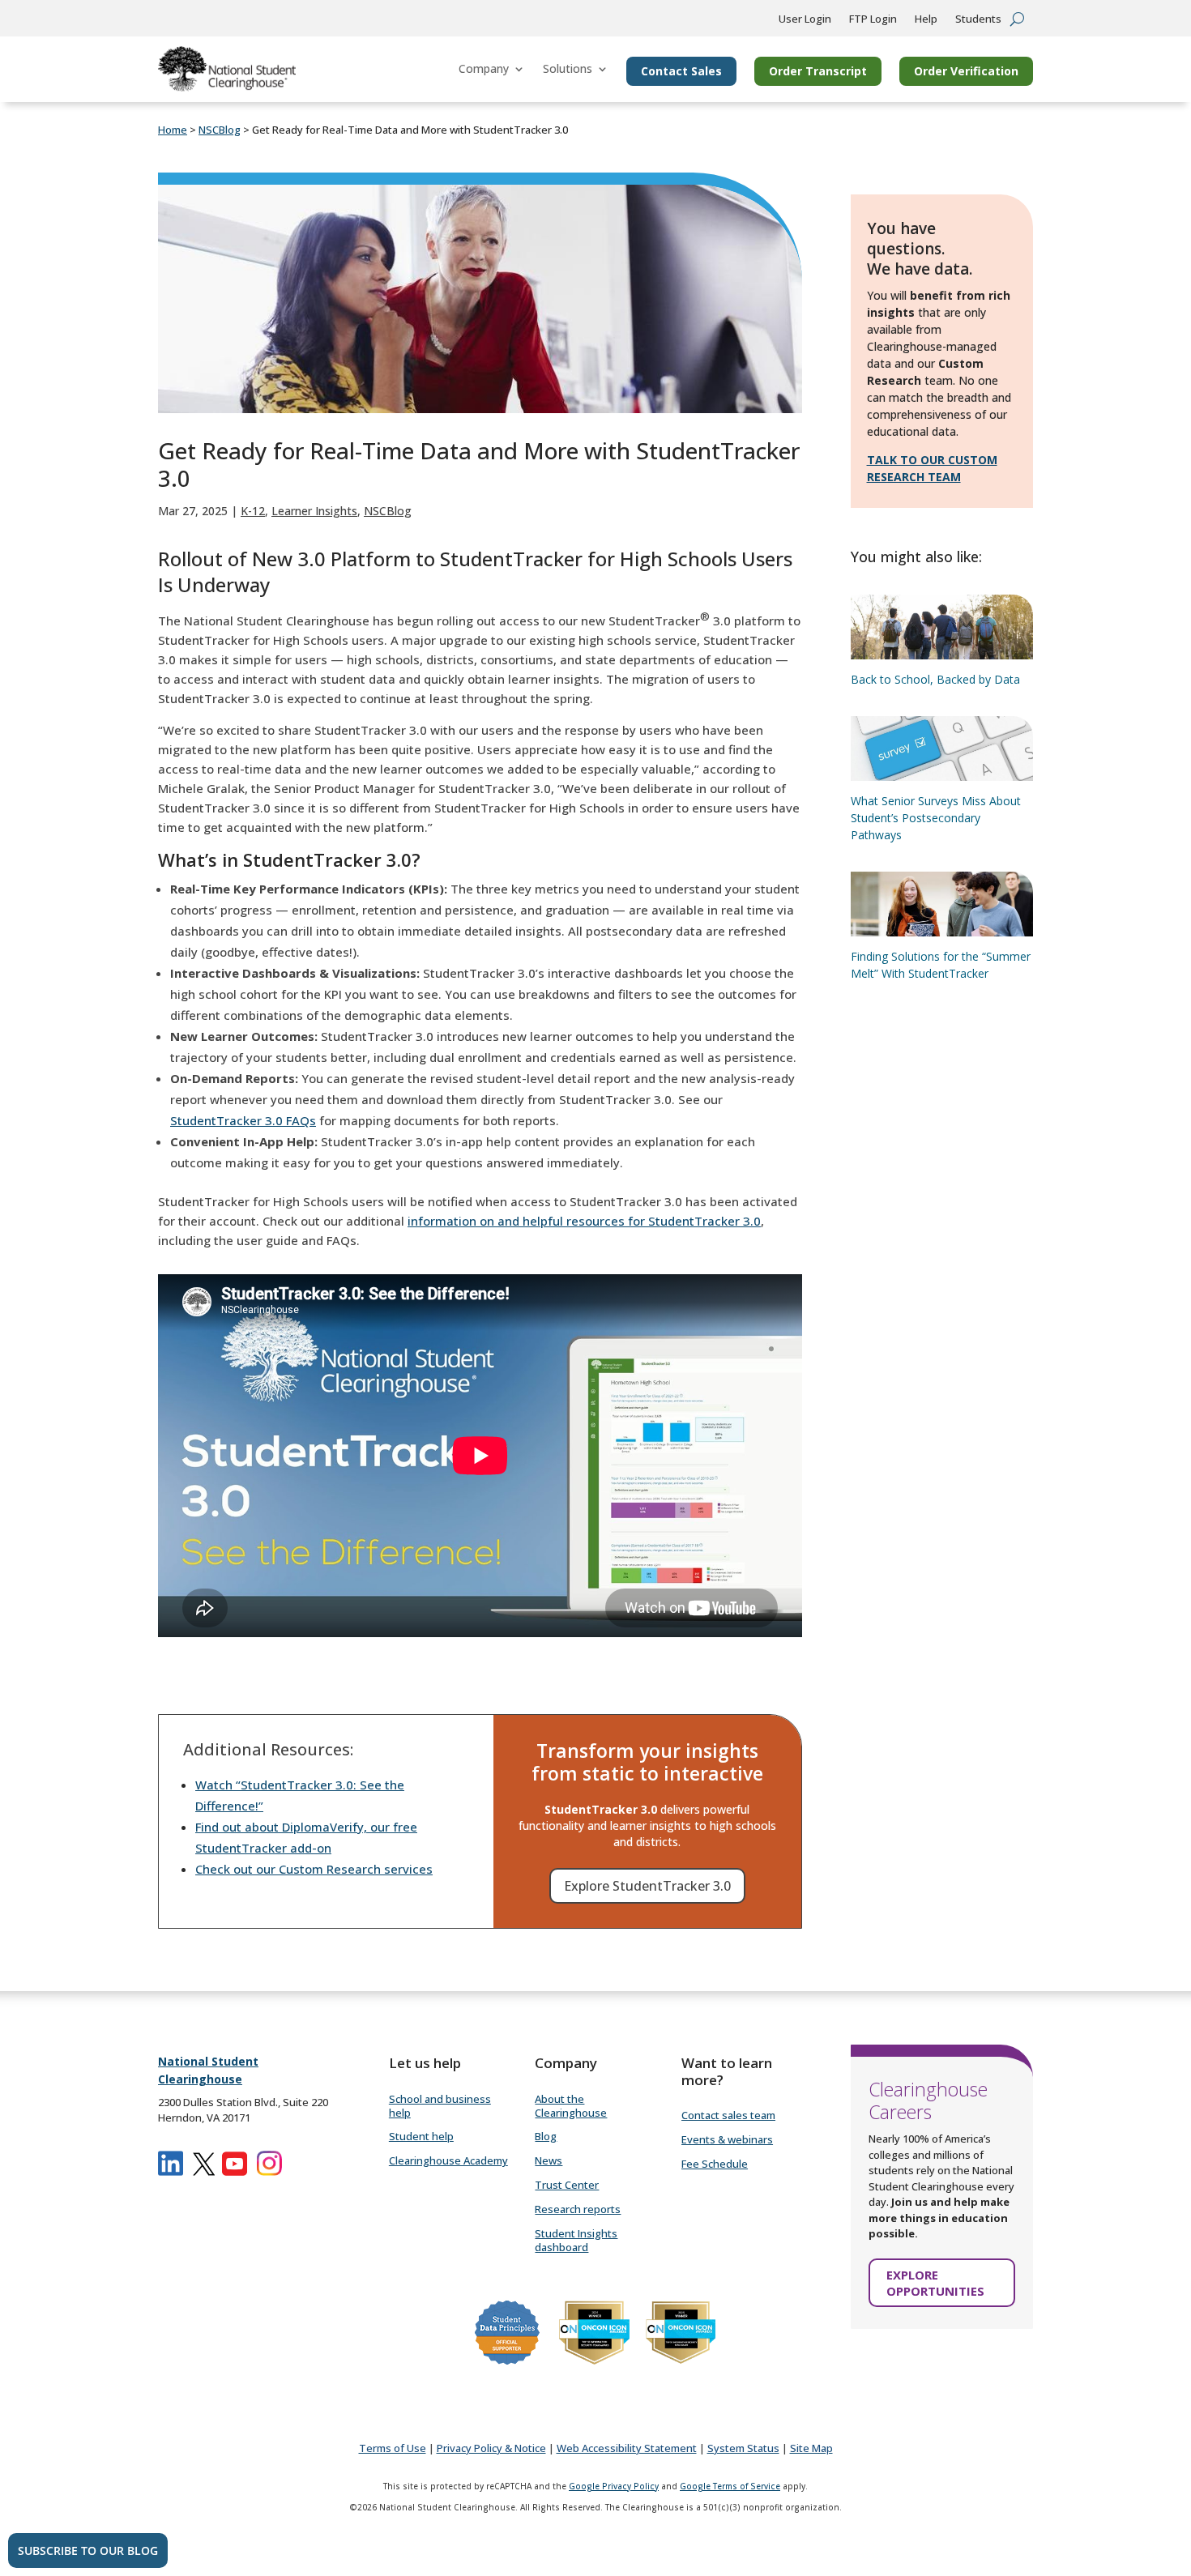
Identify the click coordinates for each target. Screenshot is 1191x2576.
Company (484, 68)
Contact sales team (728, 2115)
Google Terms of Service (730, 2486)
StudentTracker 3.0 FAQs (243, 1120)
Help (926, 19)
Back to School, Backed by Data (935, 679)
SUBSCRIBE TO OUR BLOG (88, 2550)
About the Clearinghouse (571, 2106)
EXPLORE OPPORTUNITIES (935, 2283)
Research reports (578, 2209)
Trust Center (567, 2185)
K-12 (253, 511)
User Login (805, 19)
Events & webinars (727, 2139)
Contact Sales (681, 71)
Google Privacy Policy (614, 2486)
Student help (421, 2136)
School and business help (440, 2106)
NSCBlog (388, 511)
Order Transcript (818, 71)
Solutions (568, 68)
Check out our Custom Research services (314, 1869)
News (549, 2160)
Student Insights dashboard (576, 2240)
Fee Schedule (715, 2164)
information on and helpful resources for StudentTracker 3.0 (584, 1221)
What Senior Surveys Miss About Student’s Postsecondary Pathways (936, 818)
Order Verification (966, 71)
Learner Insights (314, 511)
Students (978, 19)
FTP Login (873, 19)
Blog (546, 2136)
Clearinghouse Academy (448, 2160)
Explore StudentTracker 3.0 (647, 1886)
